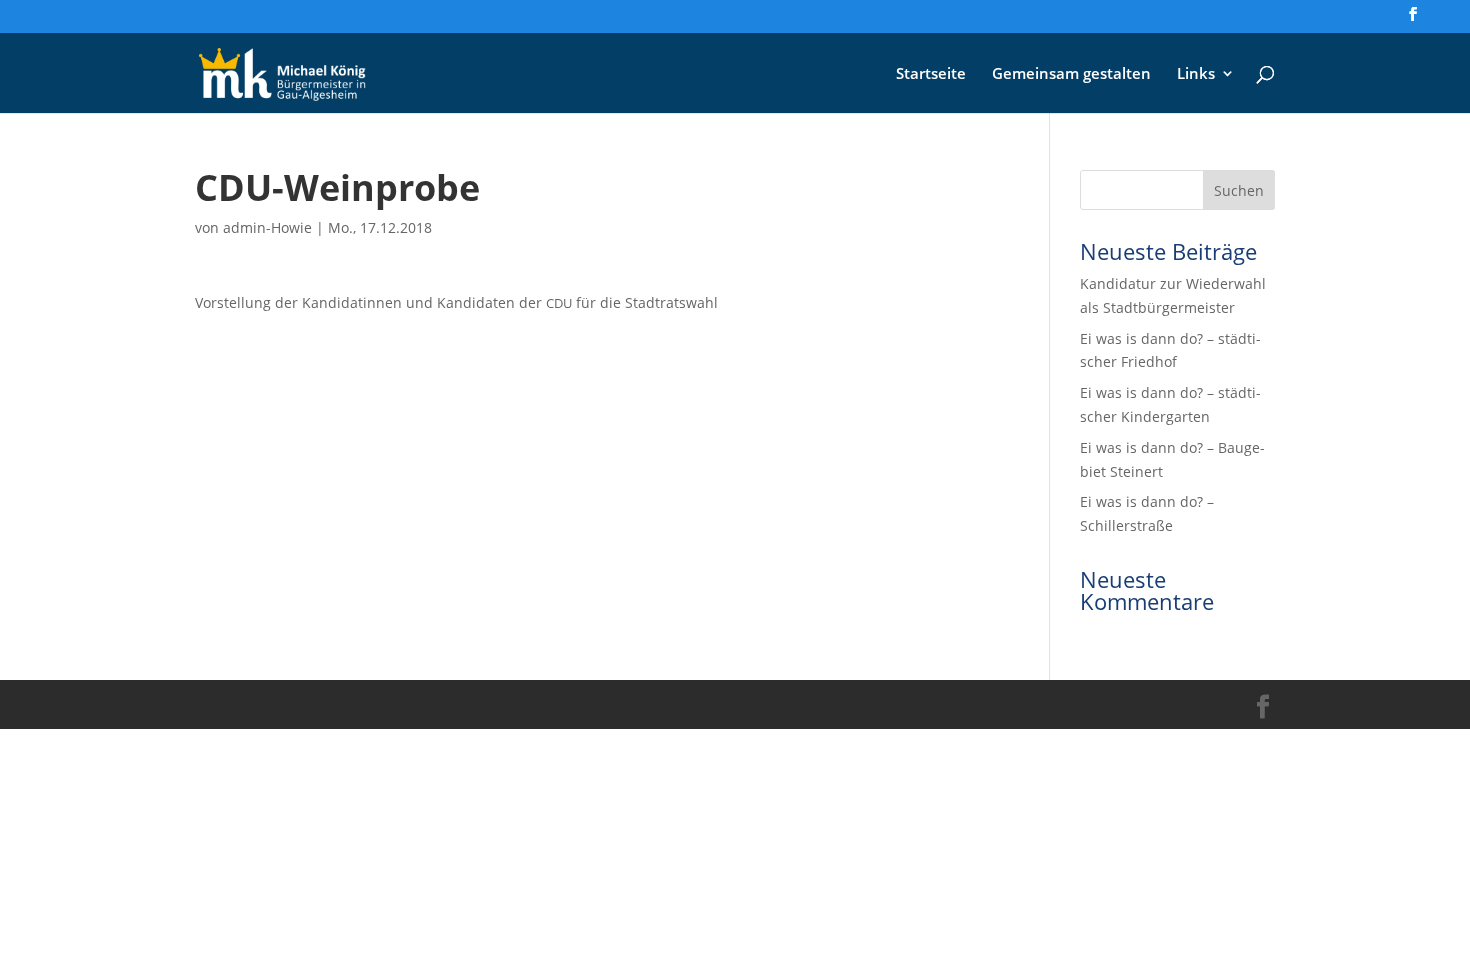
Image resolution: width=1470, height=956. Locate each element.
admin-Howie (267, 227)
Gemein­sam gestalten (1071, 74)
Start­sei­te (931, 74)
